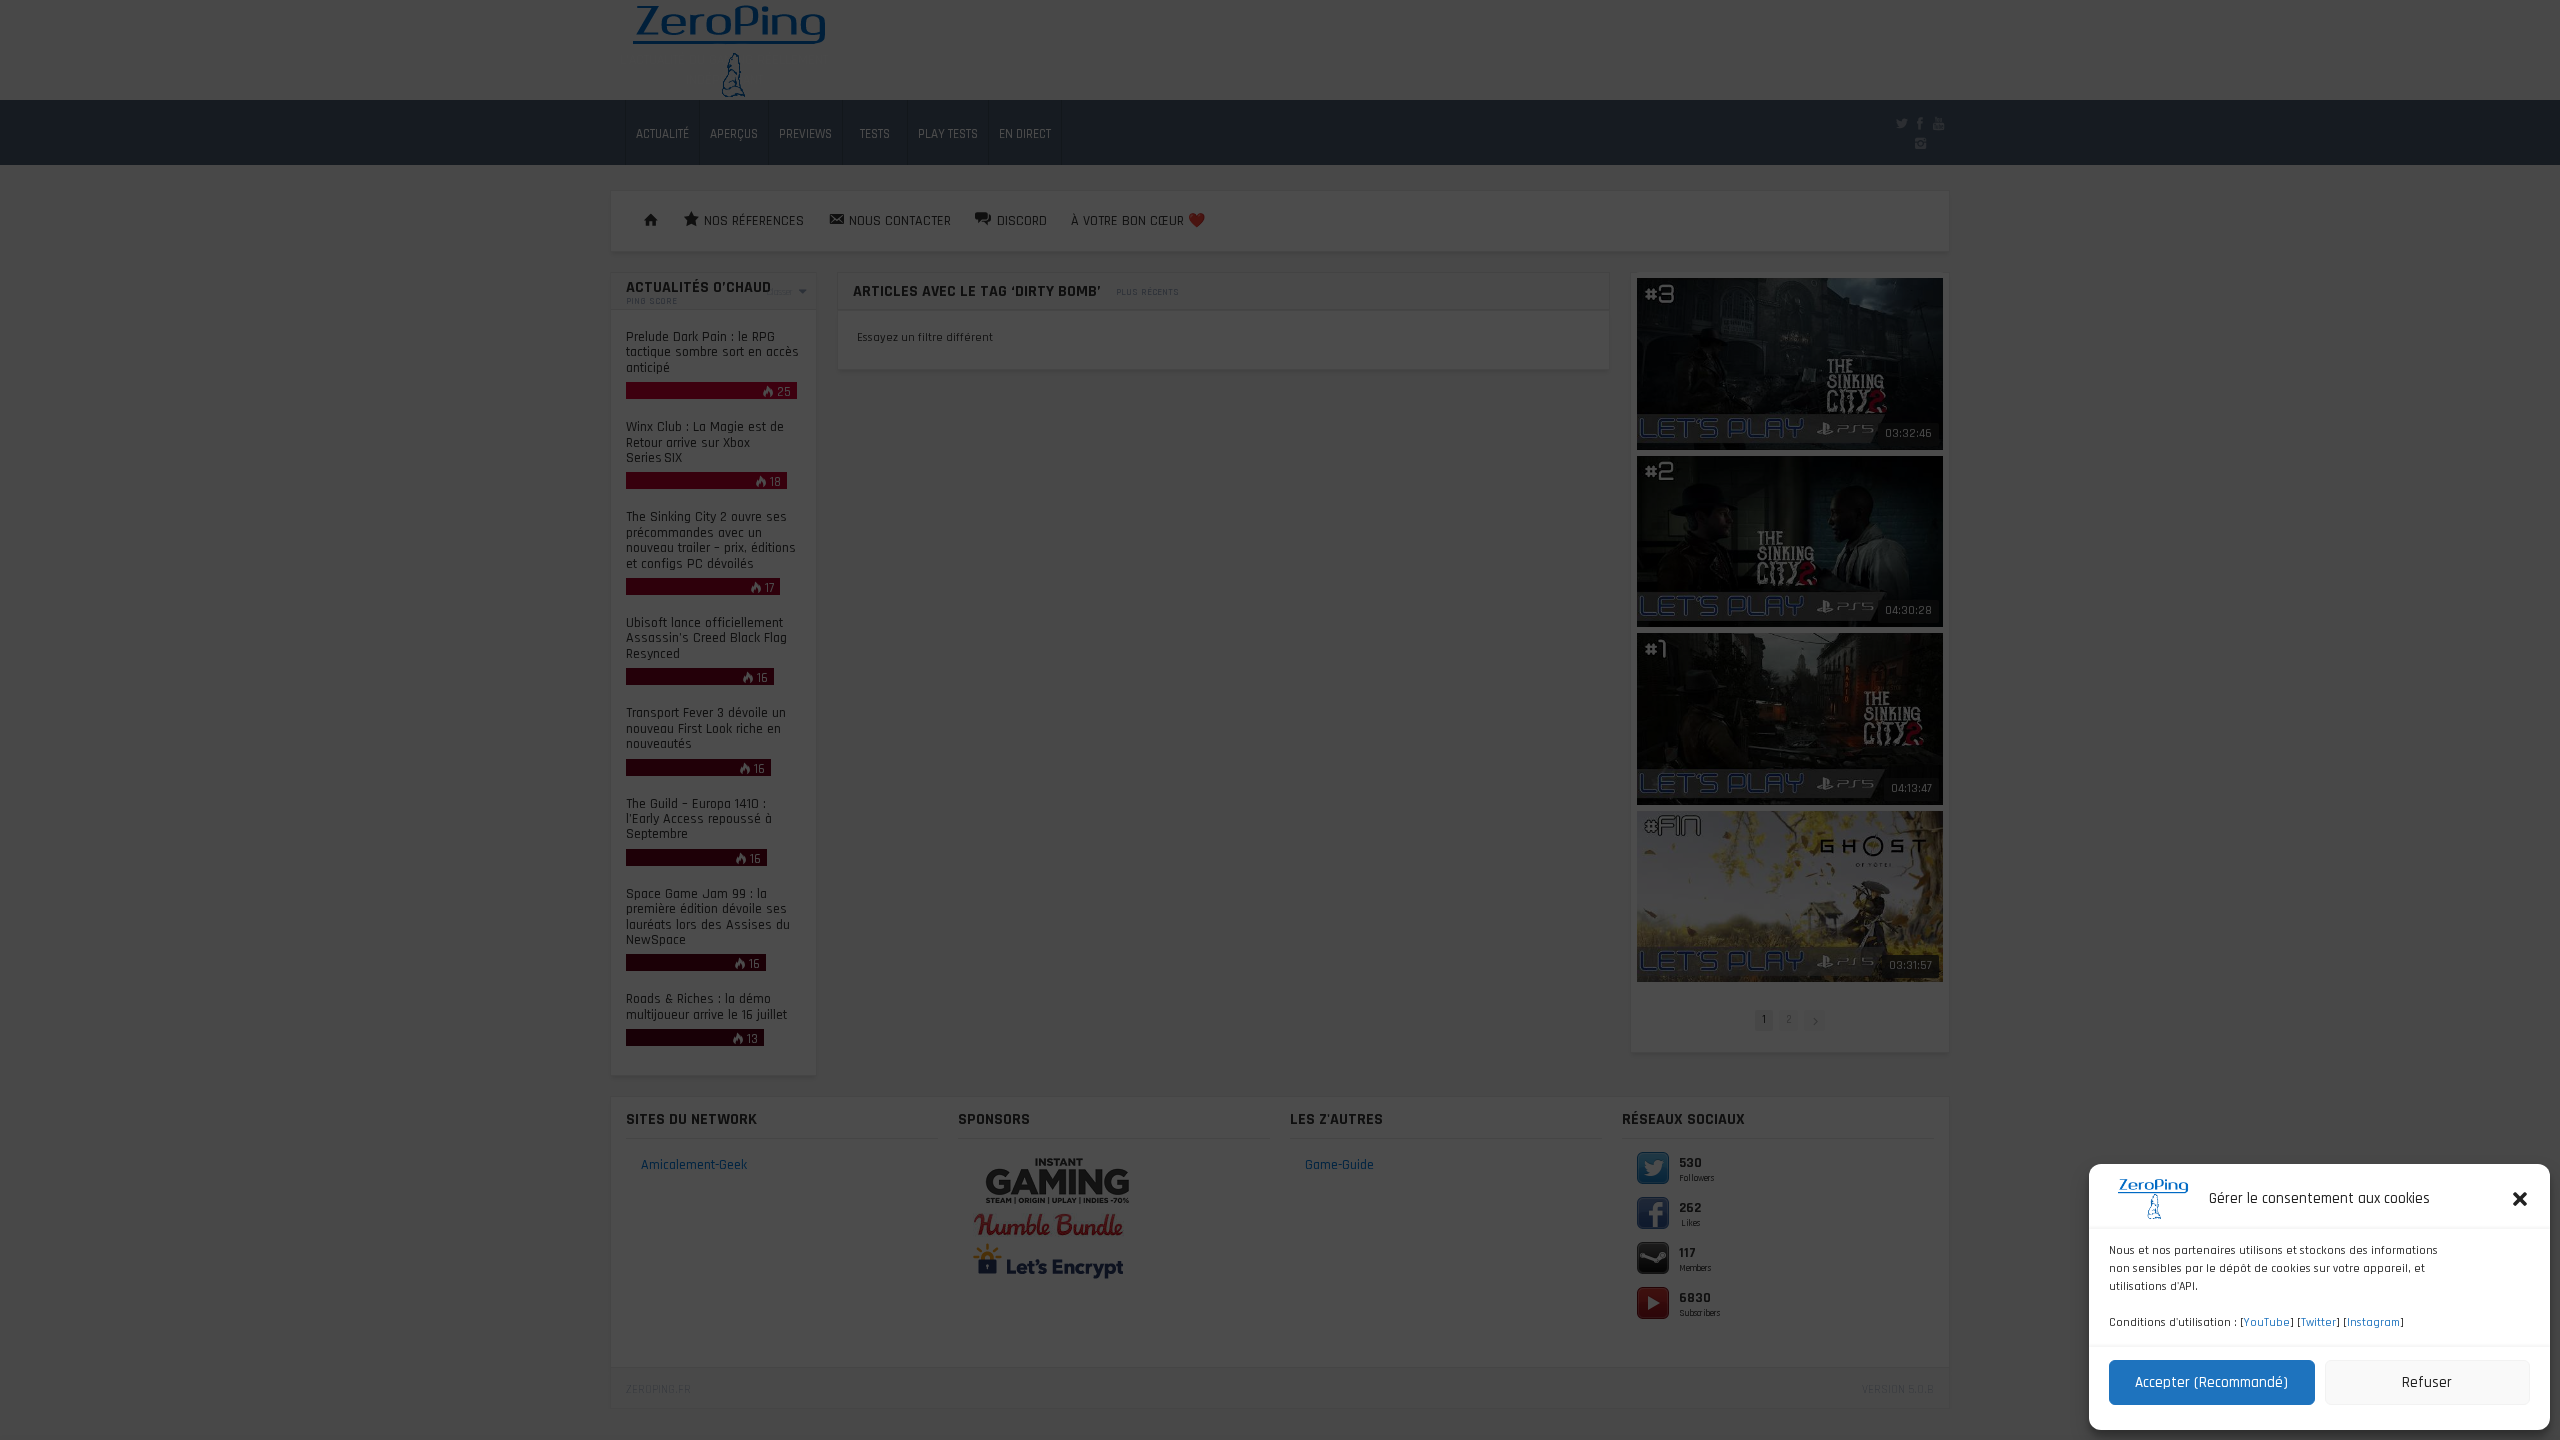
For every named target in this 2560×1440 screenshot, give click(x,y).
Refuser (2427, 1382)
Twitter (2318, 1322)
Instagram (2373, 1322)
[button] (2520, 1199)
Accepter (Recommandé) (2211, 1382)
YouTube (2267, 1322)
